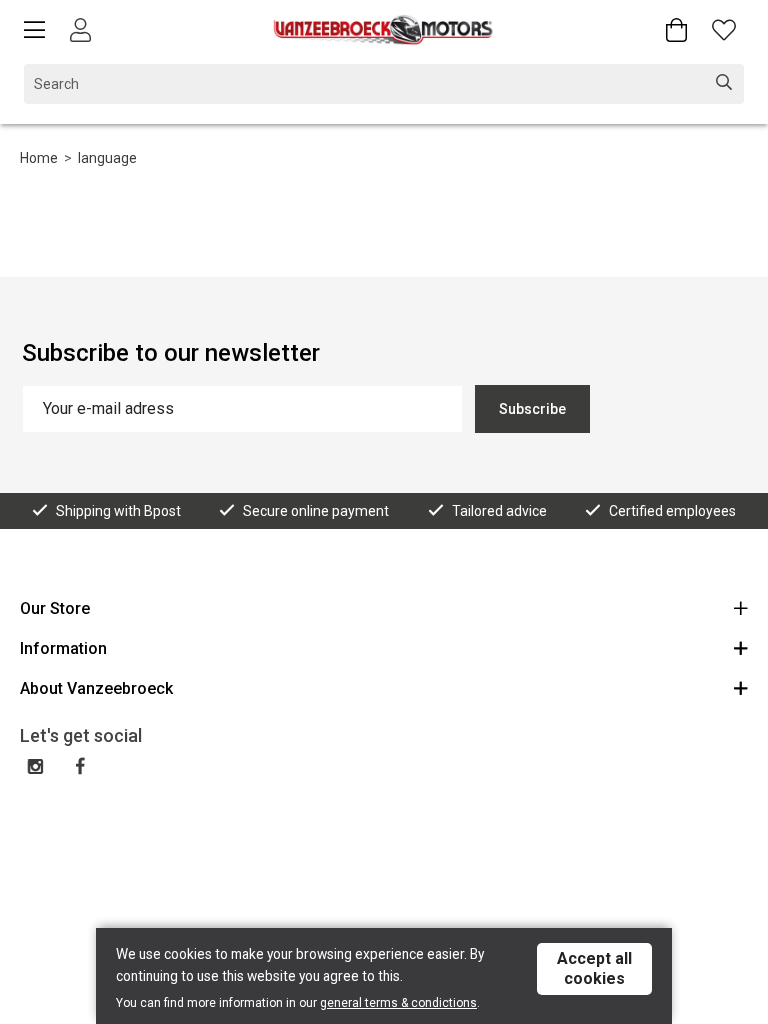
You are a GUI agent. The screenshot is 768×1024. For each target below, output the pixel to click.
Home (39, 158)
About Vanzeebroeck (96, 688)
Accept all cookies (594, 968)
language (107, 158)
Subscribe (532, 409)
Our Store (55, 608)
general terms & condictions (398, 1003)
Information (63, 648)
